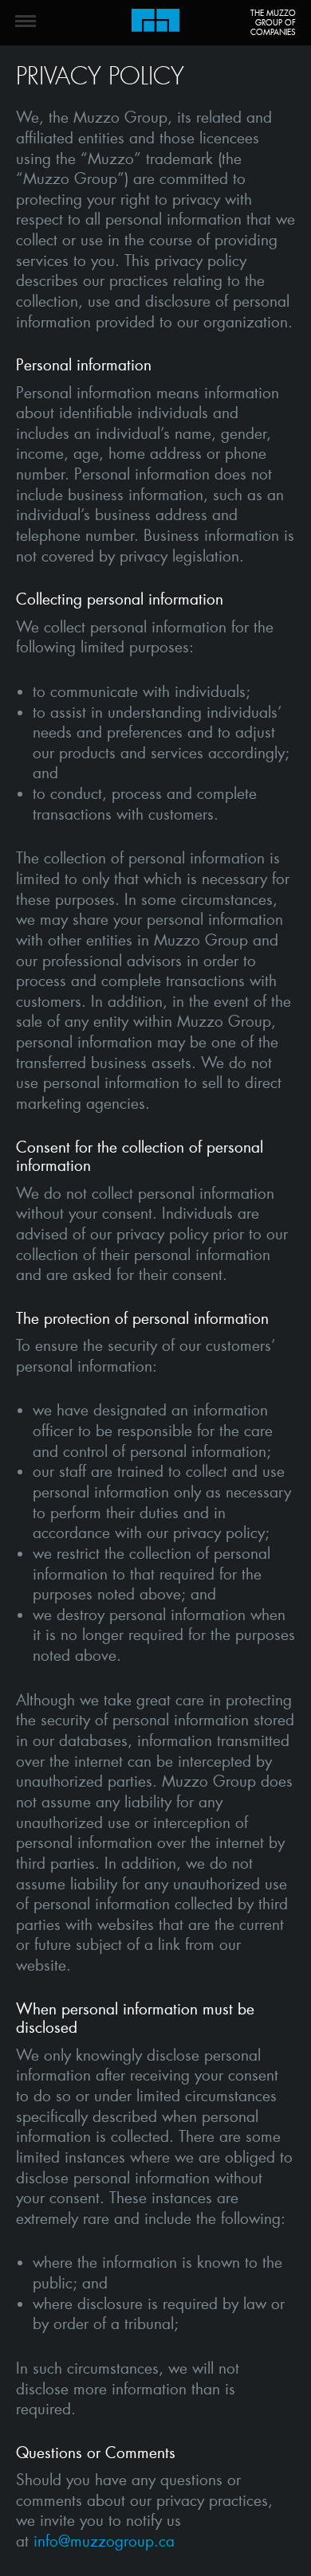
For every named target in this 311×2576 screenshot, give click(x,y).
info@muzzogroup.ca (104, 2541)
